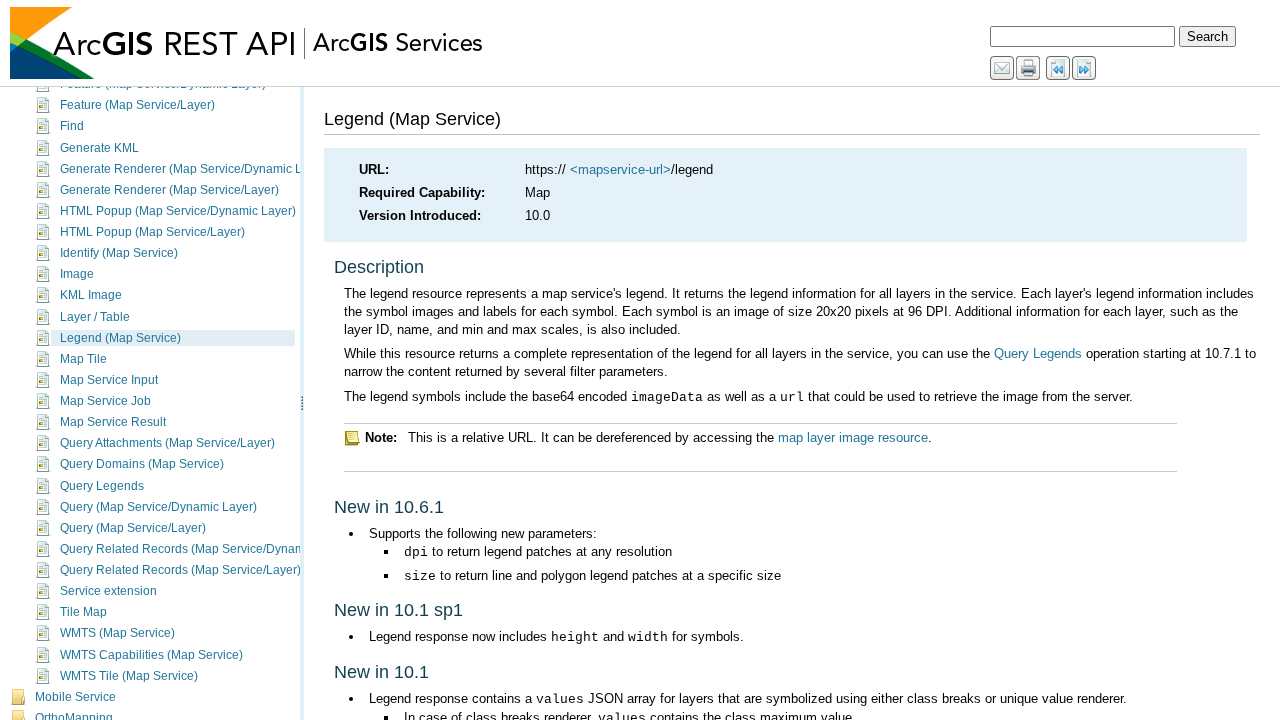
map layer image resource (853, 437)
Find (72, 126)
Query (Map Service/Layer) (133, 528)
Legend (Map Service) (120, 338)
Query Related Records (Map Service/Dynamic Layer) (206, 549)
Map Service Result (113, 422)
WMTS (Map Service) (117, 633)
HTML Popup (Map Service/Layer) (152, 232)
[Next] (1085, 69)
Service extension (108, 591)
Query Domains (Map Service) (142, 464)
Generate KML (99, 148)
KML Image (91, 295)
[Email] (1003, 69)
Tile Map (83, 612)
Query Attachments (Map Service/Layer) (167, 443)
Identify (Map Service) (119, 253)
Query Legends (102, 486)
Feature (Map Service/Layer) (137, 105)
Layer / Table (95, 317)
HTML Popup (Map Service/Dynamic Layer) (178, 211)
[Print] (1029, 69)
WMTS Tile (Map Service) (129, 676)
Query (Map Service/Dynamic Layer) (158, 507)
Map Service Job (105, 401)
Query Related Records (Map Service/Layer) (180, 570)
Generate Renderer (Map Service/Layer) (169, 190)
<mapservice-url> (620, 169)
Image (77, 274)
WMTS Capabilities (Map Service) (151, 655)
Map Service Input (109, 380)
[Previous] (1059, 69)
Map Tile (83, 359)
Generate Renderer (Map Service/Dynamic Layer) (195, 169)
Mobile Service (75, 697)
